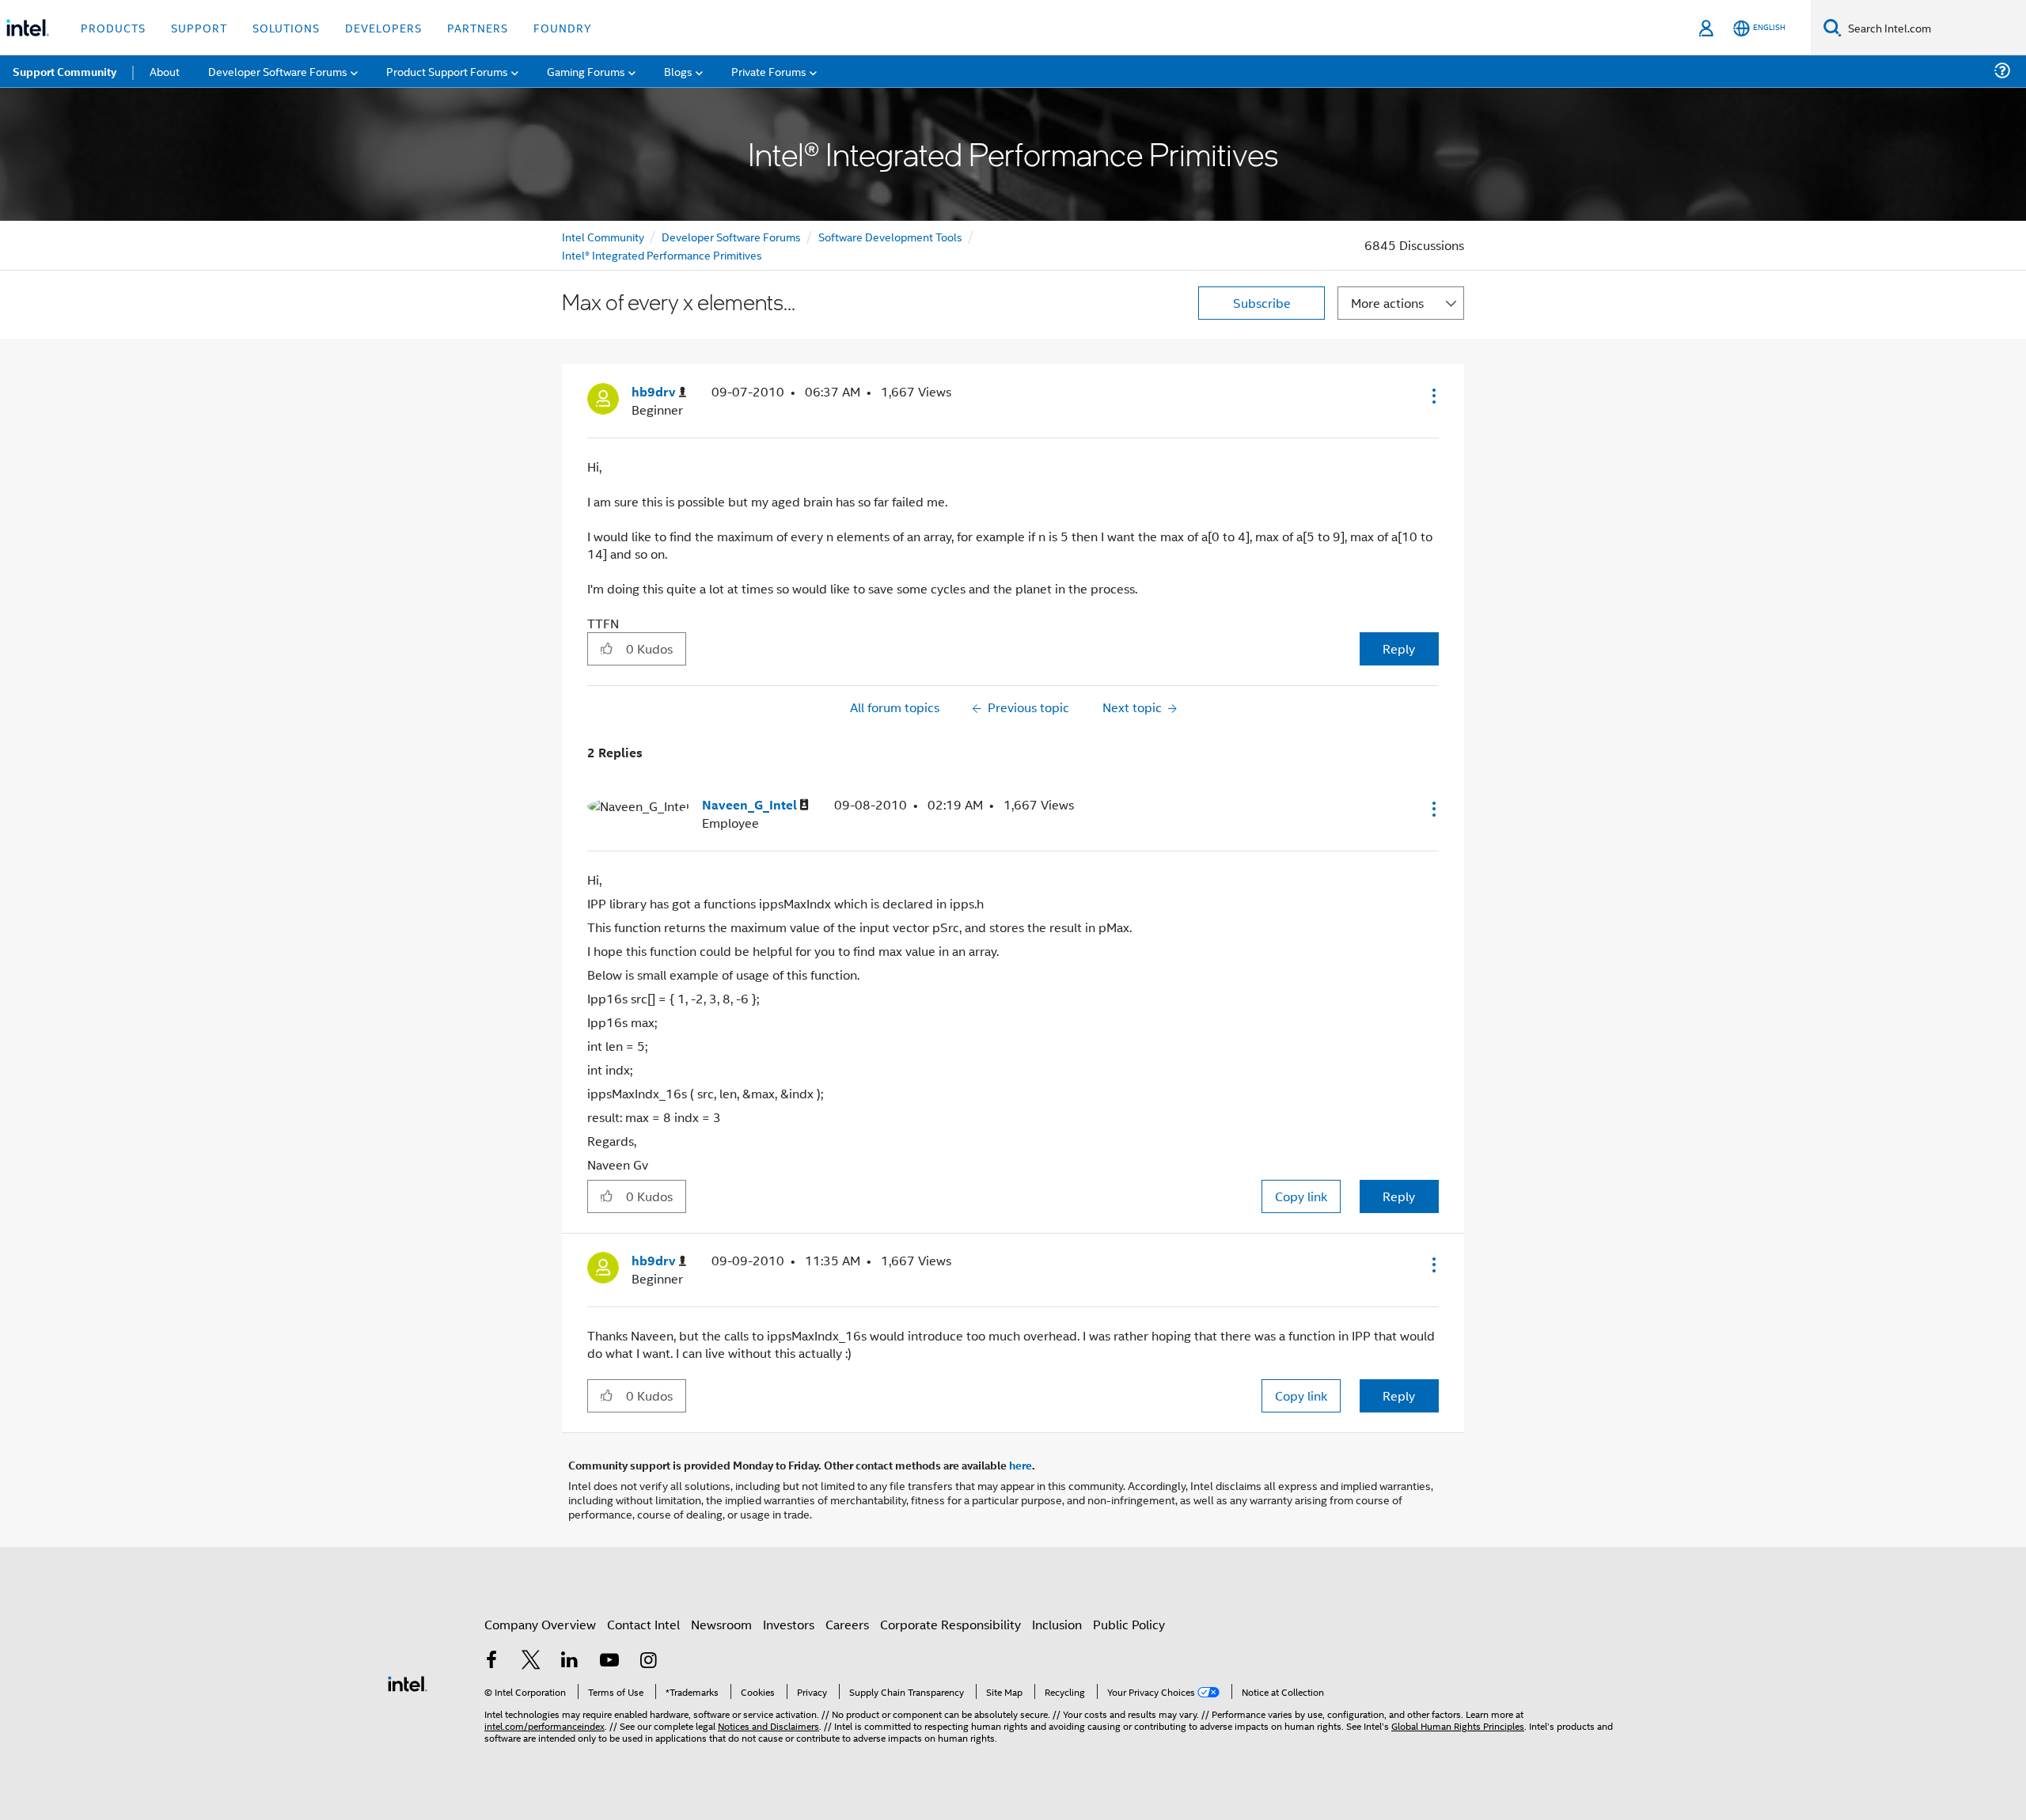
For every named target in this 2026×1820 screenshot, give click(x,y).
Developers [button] (383, 27)
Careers (847, 1624)
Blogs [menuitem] (678, 71)
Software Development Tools (890, 236)
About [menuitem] (165, 71)
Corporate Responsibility (950, 1624)
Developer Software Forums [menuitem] (278, 71)
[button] (1432, 396)
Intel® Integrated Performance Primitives (662, 254)
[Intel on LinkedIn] (570, 1661)
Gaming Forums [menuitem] (586, 71)
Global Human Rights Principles (1458, 1725)
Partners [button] (478, 27)
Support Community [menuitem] (64, 71)
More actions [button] (1387, 303)
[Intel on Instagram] (648, 1661)
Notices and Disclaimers (768, 1725)
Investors (789, 1624)
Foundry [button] (563, 27)
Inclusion (1057, 1624)
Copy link (1301, 1196)
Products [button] (113, 27)
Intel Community (603, 236)
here (1021, 1465)
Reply (1399, 648)
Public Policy (1129, 1624)
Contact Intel (643, 1624)
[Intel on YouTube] (609, 1661)
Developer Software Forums (731, 236)
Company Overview (540, 1624)
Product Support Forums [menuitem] (447, 71)
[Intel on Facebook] (491, 1661)
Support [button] (199, 27)
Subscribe (1262, 303)
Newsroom (721, 1624)
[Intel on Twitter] (531, 1661)
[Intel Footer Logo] (408, 1682)
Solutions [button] (286, 27)
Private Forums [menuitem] (769, 71)
